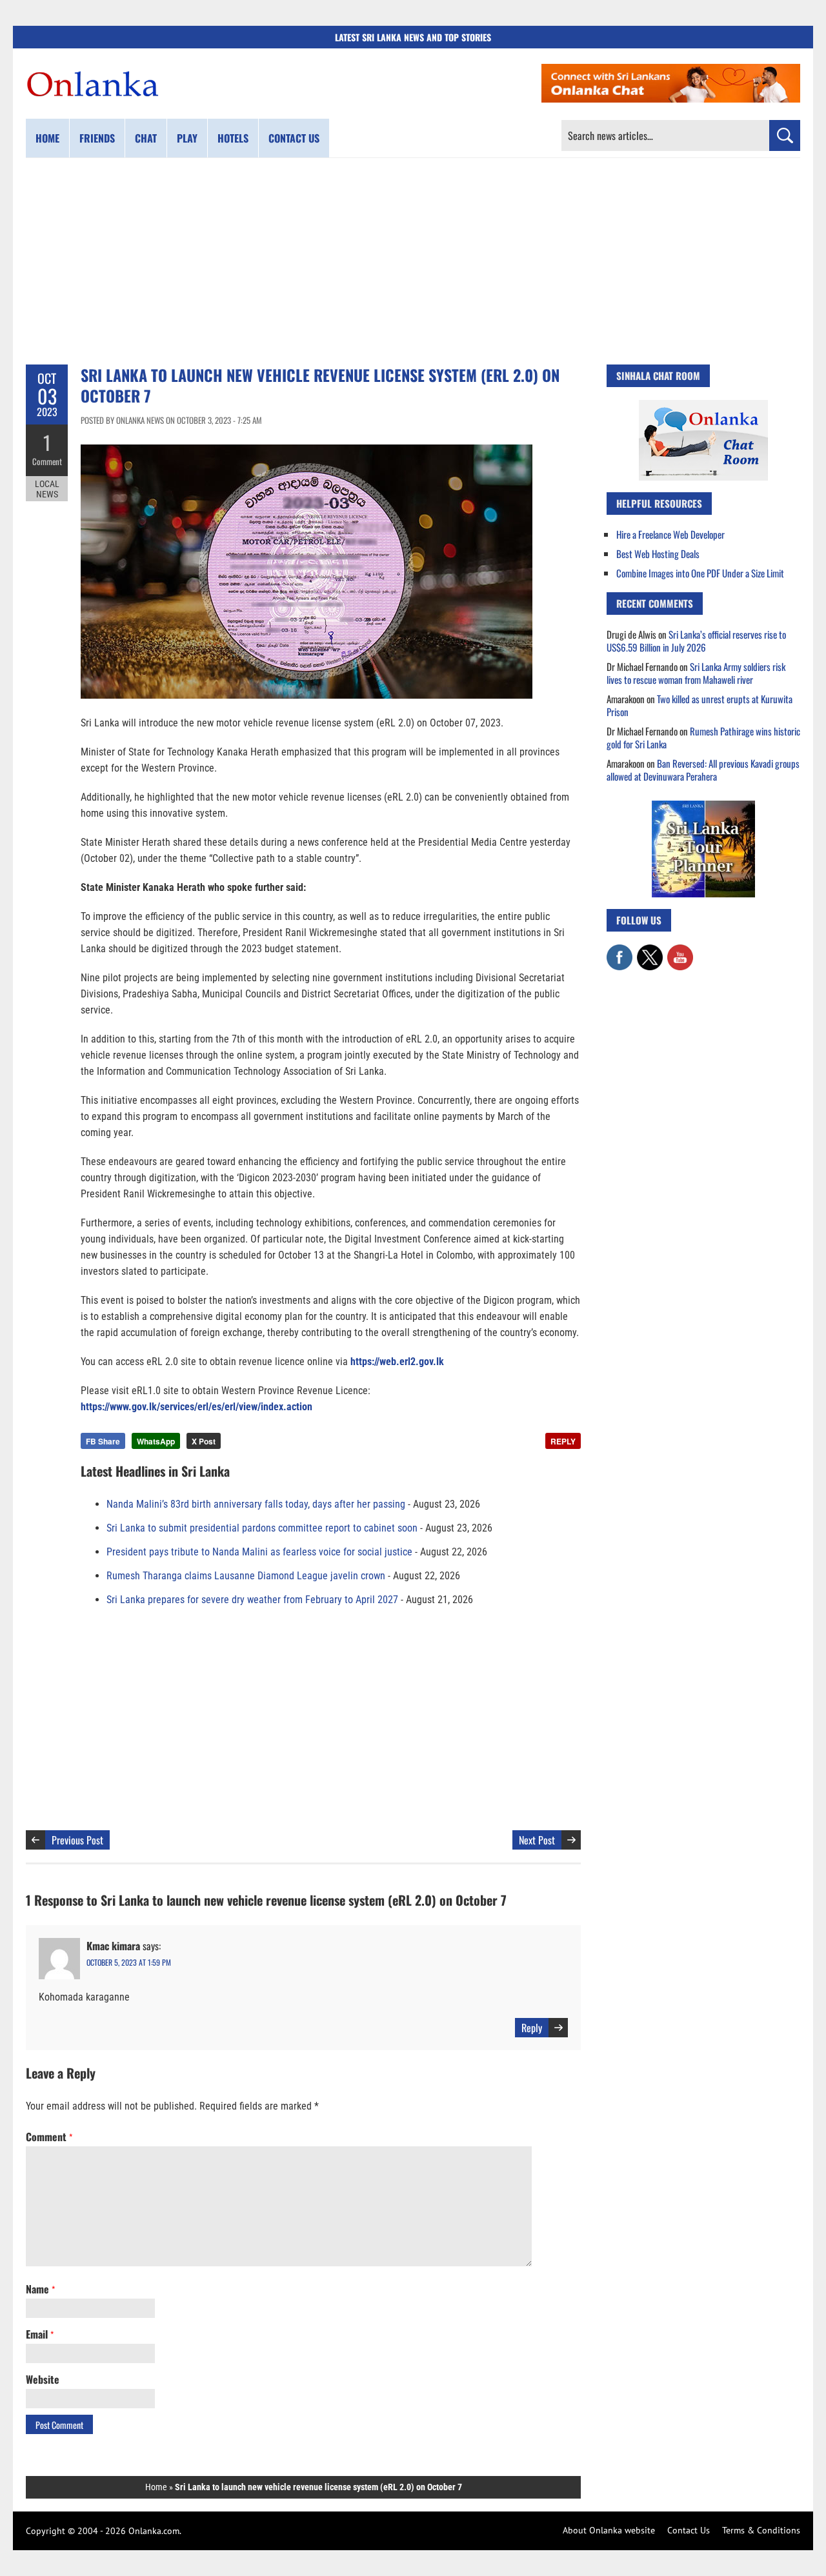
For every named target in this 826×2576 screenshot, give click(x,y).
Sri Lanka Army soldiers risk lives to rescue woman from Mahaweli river (696, 673)
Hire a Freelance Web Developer (670, 534)
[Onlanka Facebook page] (619, 951)
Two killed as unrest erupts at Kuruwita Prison (700, 705)
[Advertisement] (413, 261)
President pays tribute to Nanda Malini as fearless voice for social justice (259, 1552)
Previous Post (77, 1840)
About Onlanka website (609, 2530)
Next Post (537, 1840)
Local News (47, 489)
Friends (97, 138)
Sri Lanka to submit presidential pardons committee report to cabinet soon (262, 1528)
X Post (204, 1441)
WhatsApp (156, 1441)
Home (47, 138)
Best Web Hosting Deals (658, 554)
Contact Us (689, 2530)
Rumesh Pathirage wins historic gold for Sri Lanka (703, 737)
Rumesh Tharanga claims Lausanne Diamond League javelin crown (246, 1576)
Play (187, 138)
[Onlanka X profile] (650, 951)
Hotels (233, 138)
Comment (47, 461)
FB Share (103, 1441)
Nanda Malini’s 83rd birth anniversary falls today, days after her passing (256, 1504)
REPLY (563, 1441)
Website (43, 2379)
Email (40, 2334)
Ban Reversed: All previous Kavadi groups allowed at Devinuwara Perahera (703, 770)
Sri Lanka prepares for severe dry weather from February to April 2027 (252, 1600)
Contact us (294, 138)
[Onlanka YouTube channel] (680, 951)
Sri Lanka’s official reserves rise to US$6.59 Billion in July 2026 (696, 641)
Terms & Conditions (761, 2530)
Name (40, 2289)
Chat (146, 138)
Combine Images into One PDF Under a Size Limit (700, 573)
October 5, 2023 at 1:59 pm (129, 1962)
